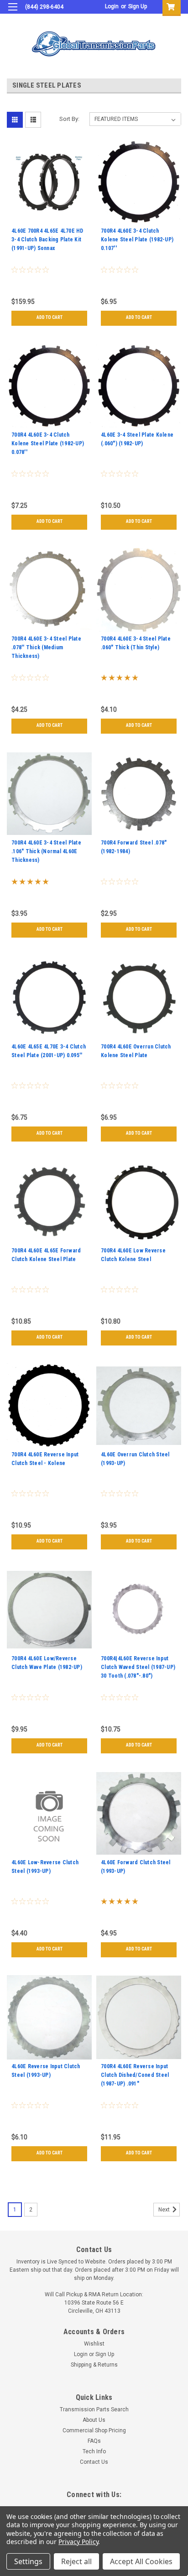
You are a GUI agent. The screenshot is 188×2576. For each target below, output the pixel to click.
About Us (94, 2420)
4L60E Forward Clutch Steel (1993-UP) (136, 1867)
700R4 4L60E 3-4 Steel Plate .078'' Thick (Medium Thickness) (46, 647)
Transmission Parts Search (94, 2409)
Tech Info (94, 2451)
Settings (28, 2561)
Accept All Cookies (141, 2561)
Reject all (76, 2561)
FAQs (94, 2441)
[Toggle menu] (13, 13)
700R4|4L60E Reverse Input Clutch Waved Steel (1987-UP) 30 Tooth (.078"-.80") (138, 1667)
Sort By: (69, 119)
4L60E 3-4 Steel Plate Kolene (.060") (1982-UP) (137, 439)
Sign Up (138, 6)
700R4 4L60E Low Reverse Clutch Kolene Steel (133, 1255)
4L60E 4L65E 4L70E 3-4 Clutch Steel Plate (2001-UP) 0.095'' (49, 1051)
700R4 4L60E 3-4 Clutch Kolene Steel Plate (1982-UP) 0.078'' (48, 443)
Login (112, 6)
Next (165, 2210)
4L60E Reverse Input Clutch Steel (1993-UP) (46, 2071)
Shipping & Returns (94, 2365)
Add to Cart (50, 317)
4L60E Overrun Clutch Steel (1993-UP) (135, 1459)
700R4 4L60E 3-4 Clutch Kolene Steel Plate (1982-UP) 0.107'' (137, 240)
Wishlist (94, 2344)
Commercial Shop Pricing (94, 2430)
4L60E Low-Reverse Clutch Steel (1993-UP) (45, 1867)
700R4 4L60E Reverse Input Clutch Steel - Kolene (45, 1459)
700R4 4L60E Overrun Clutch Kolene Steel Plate (136, 1051)
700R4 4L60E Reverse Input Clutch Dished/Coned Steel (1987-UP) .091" (135, 2075)
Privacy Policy (78, 2542)
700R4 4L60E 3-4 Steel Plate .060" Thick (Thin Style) (136, 643)
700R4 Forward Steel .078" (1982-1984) (134, 847)
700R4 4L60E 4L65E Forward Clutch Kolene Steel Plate (46, 1255)
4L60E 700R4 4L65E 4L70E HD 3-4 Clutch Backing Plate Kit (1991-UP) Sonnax (47, 240)
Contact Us (94, 2462)
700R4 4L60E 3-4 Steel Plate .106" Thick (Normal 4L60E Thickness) (46, 851)
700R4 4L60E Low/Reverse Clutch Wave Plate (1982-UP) (47, 1663)
